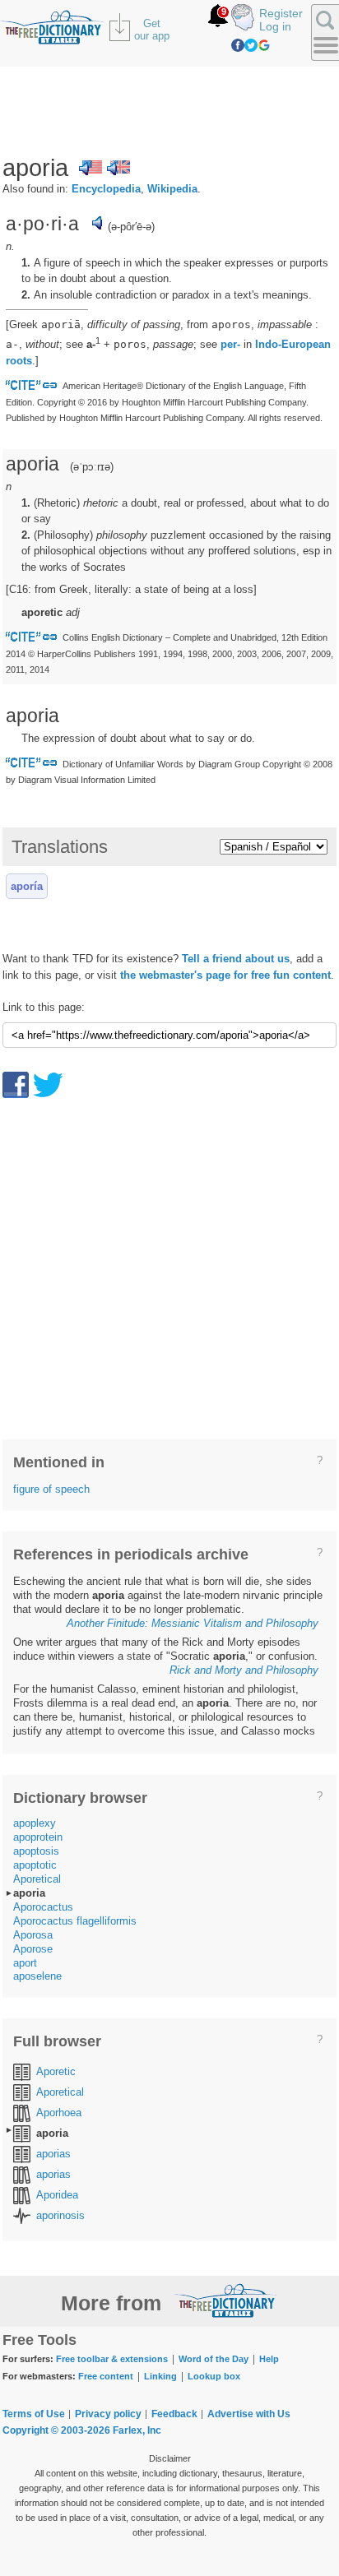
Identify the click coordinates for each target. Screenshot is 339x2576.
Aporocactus (43, 1907)
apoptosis (36, 1851)
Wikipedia (172, 189)
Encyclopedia (106, 189)
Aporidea (57, 2195)
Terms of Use (34, 2414)
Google (264, 45)
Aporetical (37, 1879)
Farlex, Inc (137, 2430)
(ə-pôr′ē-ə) (131, 227)
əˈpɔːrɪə (92, 467)
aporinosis (60, 2215)
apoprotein (38, 1837)
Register (281, 13)
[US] (91, 168)
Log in (275, 26)
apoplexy (35, 1823)
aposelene (37, 1976)
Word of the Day (214, 2359)
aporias (53, 2154)
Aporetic (56, 2071)
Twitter (251, 45)
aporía (27, 886)
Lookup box (214, 2376)
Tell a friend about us (236, 959)
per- (230, 344)
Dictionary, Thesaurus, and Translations (225, 2300)
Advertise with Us (249, 2414)
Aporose (33, 1949)
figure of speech (51, 1489)
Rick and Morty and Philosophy (244, 1670)
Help (269, 2359)
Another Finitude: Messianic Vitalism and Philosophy (193, 1623)
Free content (106, 2376)
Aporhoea (59, 2113)
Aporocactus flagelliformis (75, 1921)
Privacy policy (108, 2414)
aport (25, 1963)
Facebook (238, 45)
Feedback (174, 2414)
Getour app (152, 30)
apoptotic (35, 1865)
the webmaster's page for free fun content (225, 975)
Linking (160, 2376)
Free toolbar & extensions (112, 2359)
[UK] (118, 168)
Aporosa (33, 1935)
